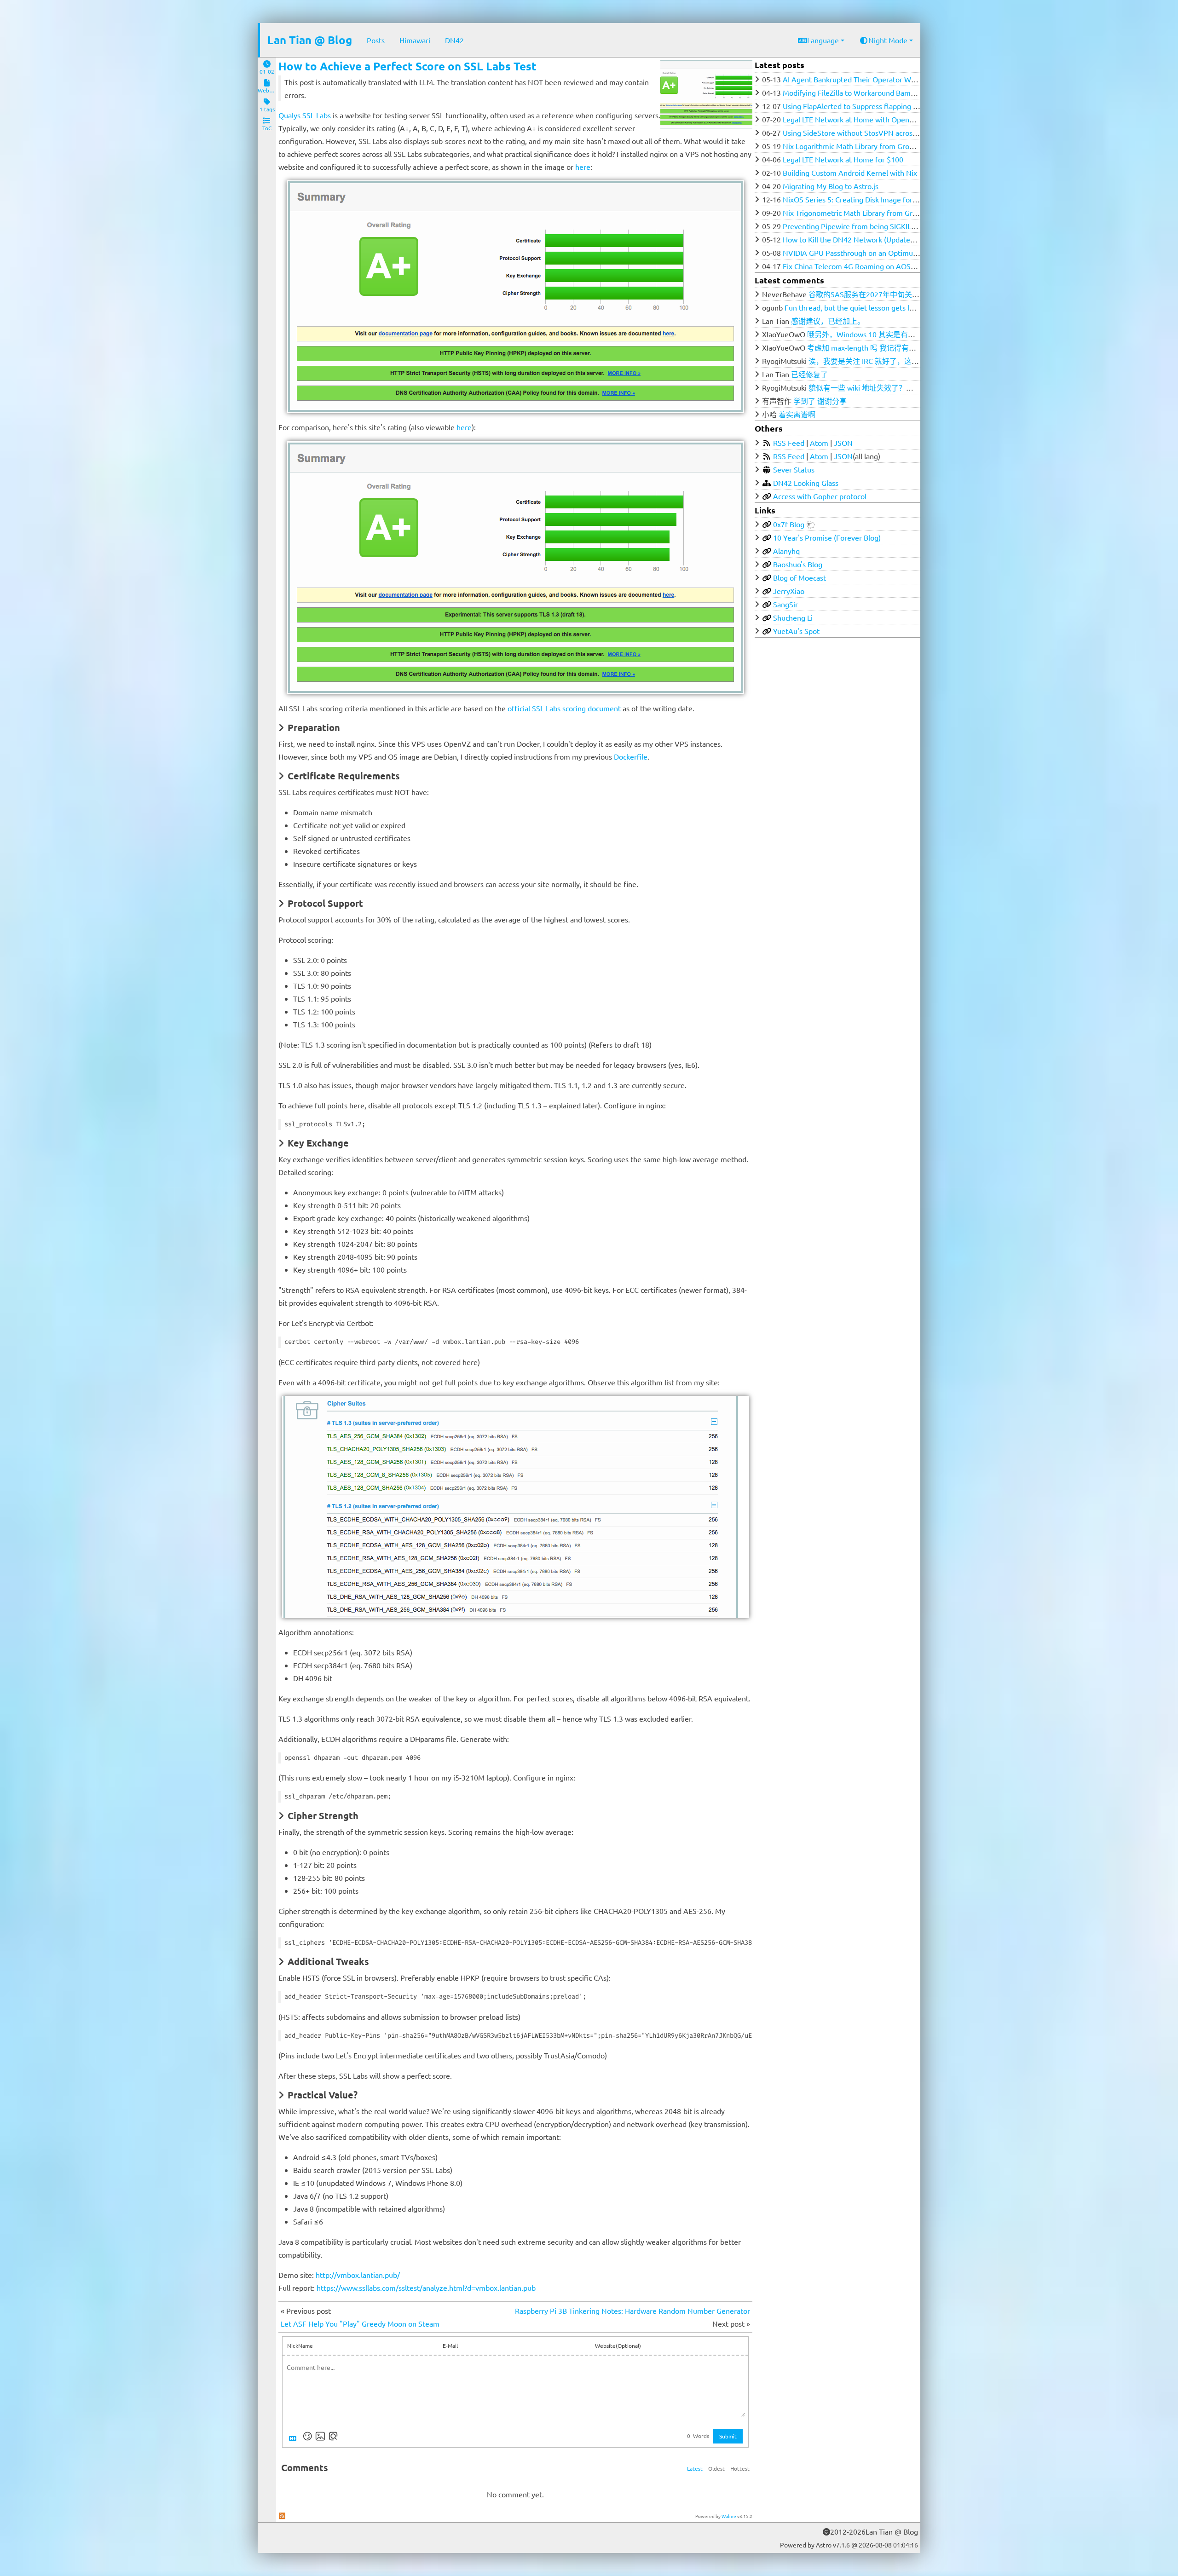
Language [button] (823, 40)
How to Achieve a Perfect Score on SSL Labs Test (407, 66)
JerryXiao (789, 591)
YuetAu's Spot (796, 631)
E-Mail (450, 2345)
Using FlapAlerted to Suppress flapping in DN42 (861, 106)
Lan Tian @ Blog (310, 40)
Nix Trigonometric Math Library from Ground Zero (864, 213)
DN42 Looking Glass (806, 483)
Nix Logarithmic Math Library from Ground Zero (861, 146)
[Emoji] (307, 2436)
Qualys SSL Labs (305, 115)
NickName (300, 2345)
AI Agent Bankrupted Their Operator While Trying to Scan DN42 (887, 79)
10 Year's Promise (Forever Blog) (827, 537)
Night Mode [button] (888, 40)
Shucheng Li (793, 617)
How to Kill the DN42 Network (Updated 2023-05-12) (869, 239)
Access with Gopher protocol (820, 496)
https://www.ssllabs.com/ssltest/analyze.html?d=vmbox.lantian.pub (426, 2288)
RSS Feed (789, 443)
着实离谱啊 (797, 414)
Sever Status (794, 469)
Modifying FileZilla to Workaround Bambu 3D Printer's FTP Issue (888, 92)
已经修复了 (809, 374)
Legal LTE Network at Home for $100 (843, 159)
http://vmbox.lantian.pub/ (358, 2275)
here (583, 167)
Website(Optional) (618, 2345)
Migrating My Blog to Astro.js (831, 186)
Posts (376, 40)
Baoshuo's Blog (798, 564)
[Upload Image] (320, 2436)
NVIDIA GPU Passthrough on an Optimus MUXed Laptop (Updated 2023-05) (907, 253)
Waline (729, 2516)
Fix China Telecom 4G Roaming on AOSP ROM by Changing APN (888, 266)
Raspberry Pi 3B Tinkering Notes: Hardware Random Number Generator (632, 2311)
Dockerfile (631, 756)
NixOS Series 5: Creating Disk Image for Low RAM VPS (872, 199)
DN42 (454, 40)
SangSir (785, 604)
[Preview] (333, 2436)
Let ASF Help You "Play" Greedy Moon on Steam (360, 2323)
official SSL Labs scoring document (564, 708)
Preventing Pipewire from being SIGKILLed (853, 226)
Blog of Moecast (800, 577)
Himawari (415, 40)
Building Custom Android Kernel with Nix (850, 173)
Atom (819, 443)
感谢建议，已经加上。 (828, 321)
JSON (843, 443)
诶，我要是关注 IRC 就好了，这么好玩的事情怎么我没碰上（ (908, 361)
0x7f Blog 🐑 (794, 524)
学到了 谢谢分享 (820, 401)
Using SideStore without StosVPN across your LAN (866, 133)
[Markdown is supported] (294, 2436)
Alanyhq (786, 551)
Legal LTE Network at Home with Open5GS (853, 119)
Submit (728, 2436)
